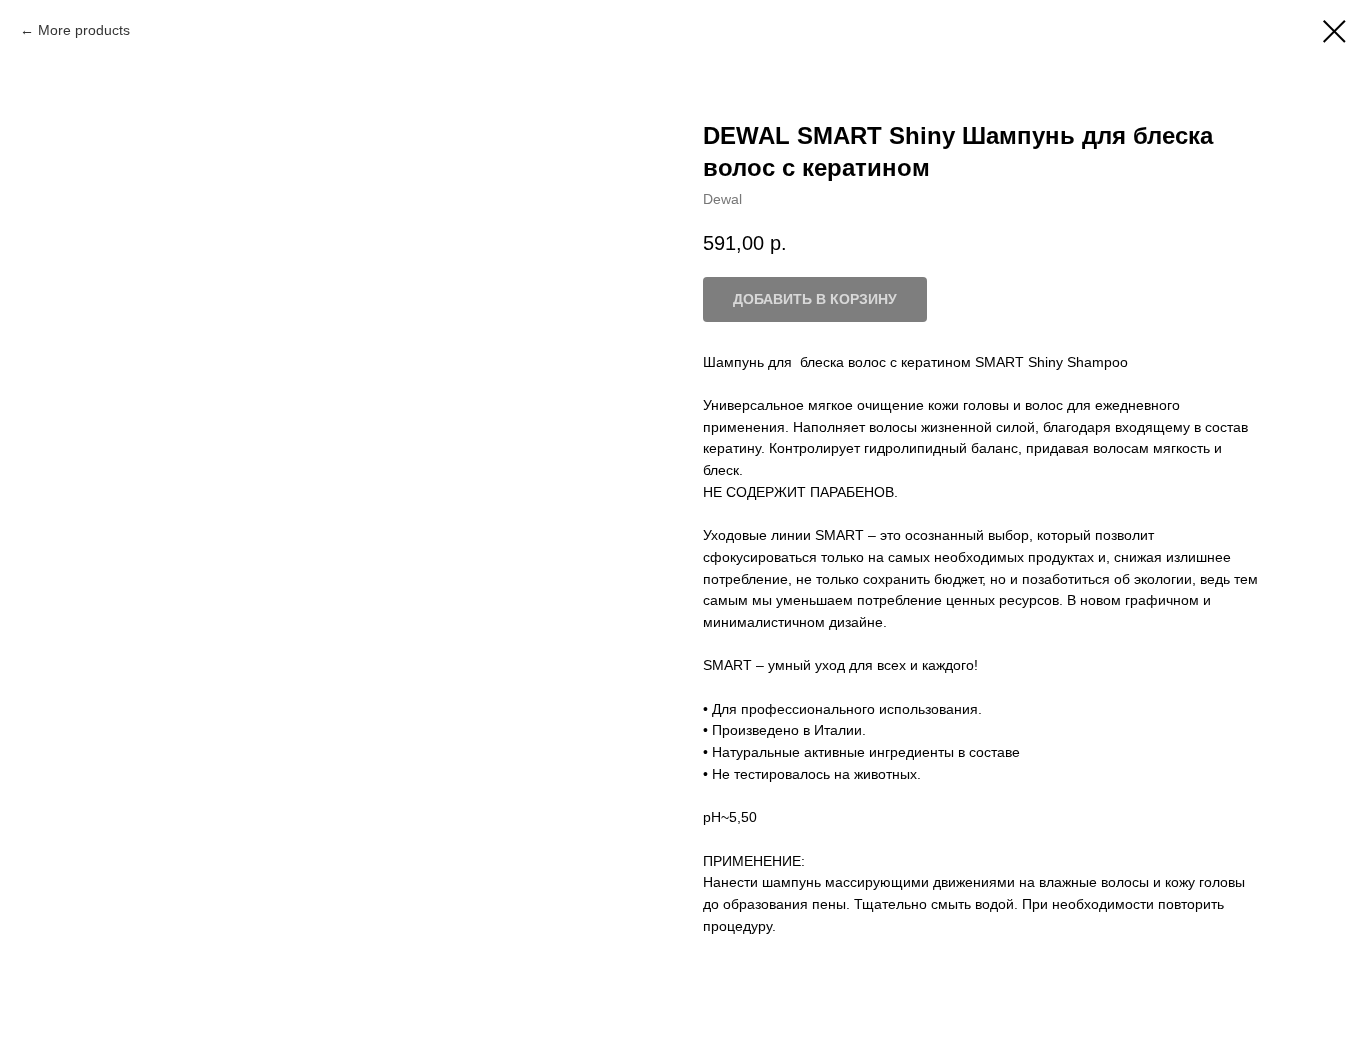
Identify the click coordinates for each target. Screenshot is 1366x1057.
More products (84, 30)
